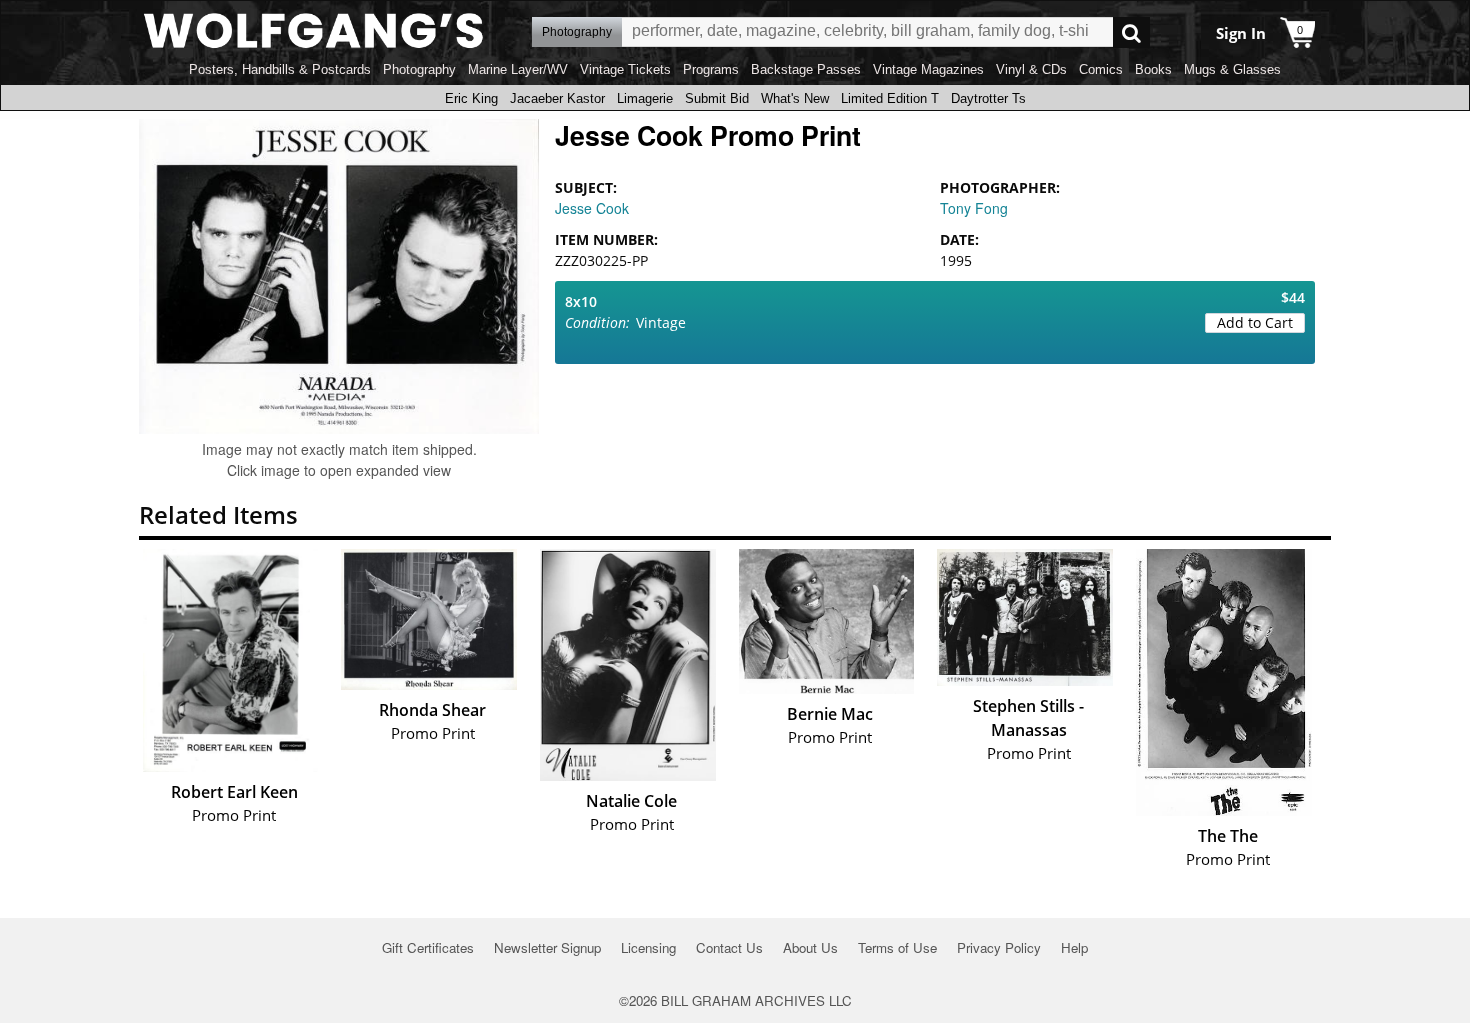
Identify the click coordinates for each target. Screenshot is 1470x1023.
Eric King (471, 98)
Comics (1101, 69)
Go (1131, 32)
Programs (711, 69)
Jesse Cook (592, 208)
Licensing (648, 947)
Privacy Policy (999, 947)
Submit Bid (717, 98)
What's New (795, 98)
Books (1153, 69)
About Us (810, 947)
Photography (419, 69)
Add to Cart (1255, 322)
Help (1074, 947)
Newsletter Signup (547, 947)
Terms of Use (897, 947)
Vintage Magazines (928, 69)
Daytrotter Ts (988, 98)
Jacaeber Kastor (557, 98)
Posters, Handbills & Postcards (280, 69)
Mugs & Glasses (1232, 69)
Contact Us (729, 947)
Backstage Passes (806, 69)
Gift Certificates (428, 947)
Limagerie (645, 98)
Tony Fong (974, 208)
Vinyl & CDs (1031, 69)
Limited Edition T (890, 98)
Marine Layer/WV (518, 69)
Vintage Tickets (625, 69)
